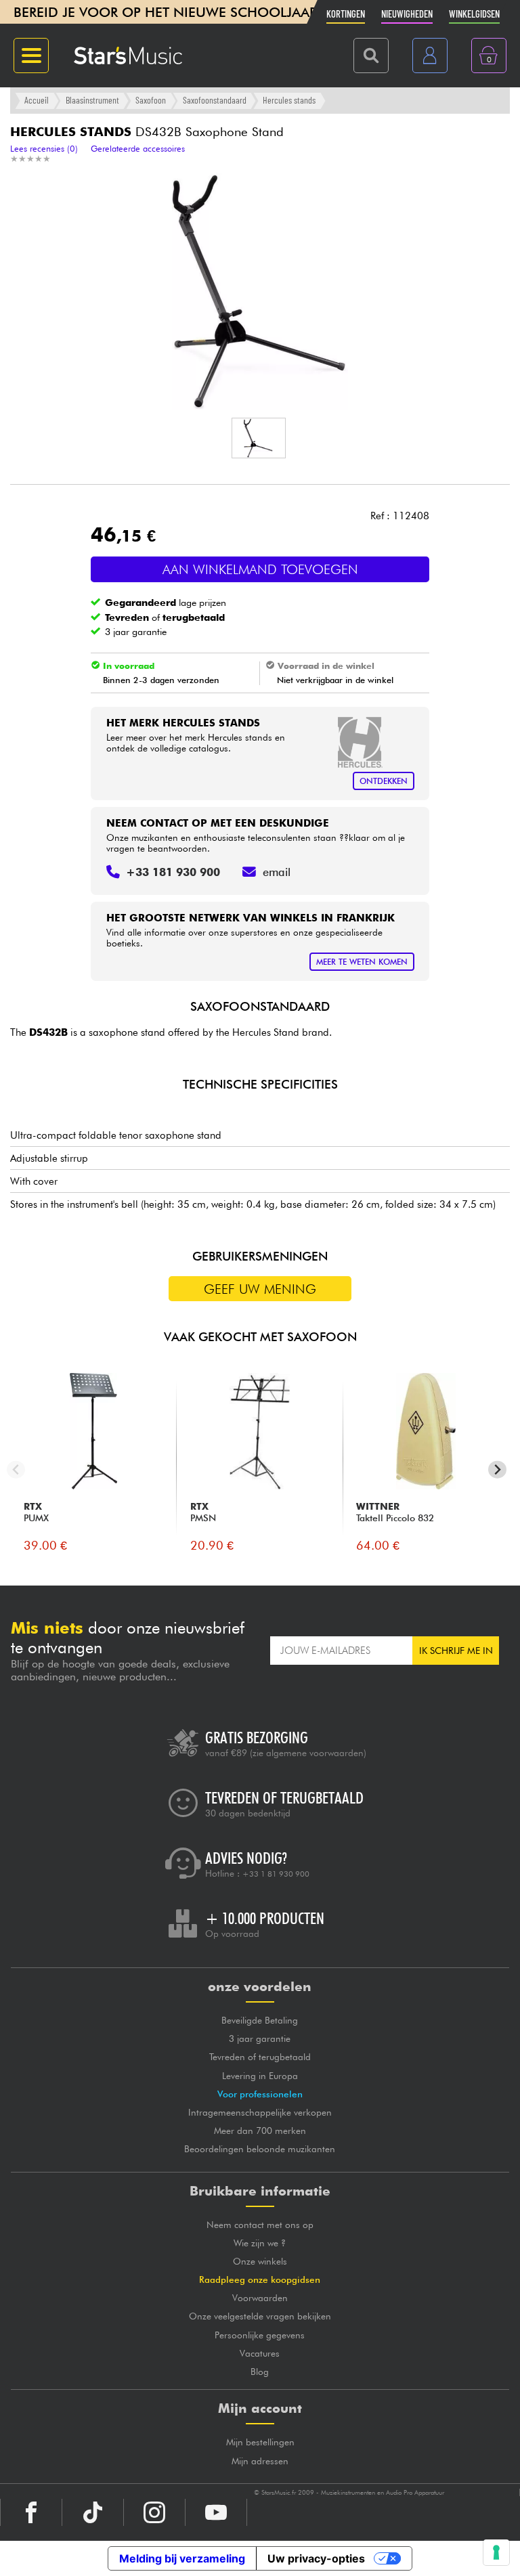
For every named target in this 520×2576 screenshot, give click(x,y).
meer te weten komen (362, 962)
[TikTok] (93, 2512)
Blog (260, 2372)
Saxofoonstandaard (215, 100)
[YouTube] (216, 2512)
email (277, 872)
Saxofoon (151, 100)
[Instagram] (154, 2512)
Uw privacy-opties (316, 2558)
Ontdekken (384, 781)
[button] (259, 438)
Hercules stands (289, 100)
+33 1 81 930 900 (276, 1874)
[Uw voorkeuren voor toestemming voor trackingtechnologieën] (496, 2552)
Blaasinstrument (92, 100)
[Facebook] (31, 2512)
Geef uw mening (260, 1289)
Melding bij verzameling (182, 2558)
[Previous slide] (16, 1469)
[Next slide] (497, 1469)
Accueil (37, 100)
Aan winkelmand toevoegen (260, 569)
